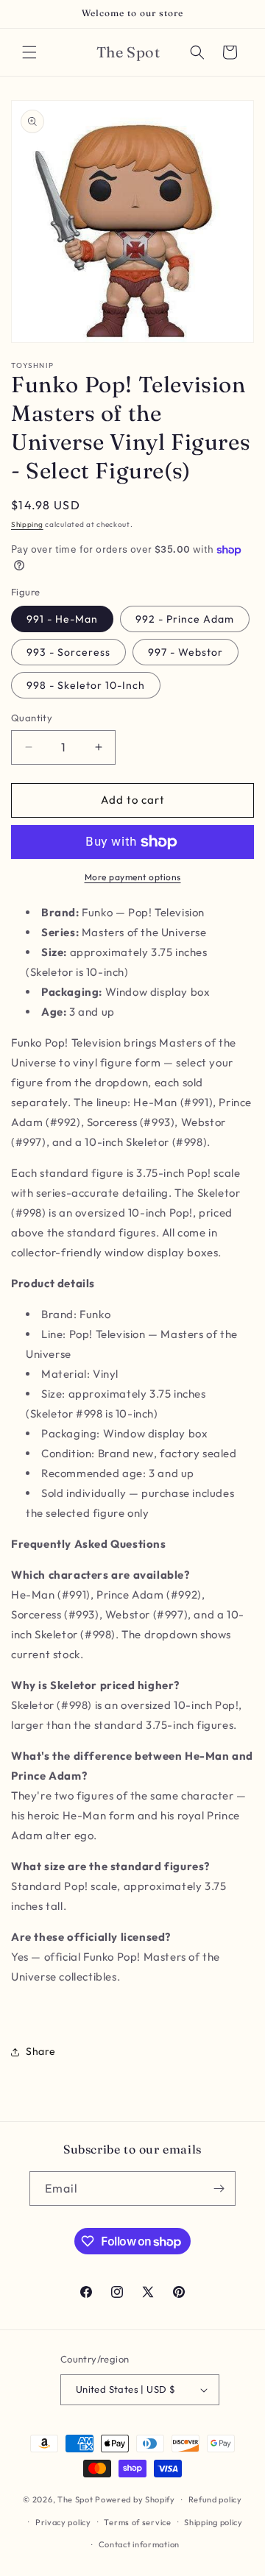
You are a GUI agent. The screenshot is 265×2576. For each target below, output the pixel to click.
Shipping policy (213, 2522)
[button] (29, 52)
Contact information (139, 2544)
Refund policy (215, 2499)
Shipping (27, 524)
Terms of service (137, 2522)
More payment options (133, 877)
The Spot (75, 2499)
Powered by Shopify (135, 2499)
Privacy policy (63, 2522)
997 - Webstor (185, 652)
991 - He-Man (62, 619)
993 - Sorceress (68, 652)
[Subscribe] (219, 2188)
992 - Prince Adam (185, 619)
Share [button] (41, 2051)
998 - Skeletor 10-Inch (86, 685)
